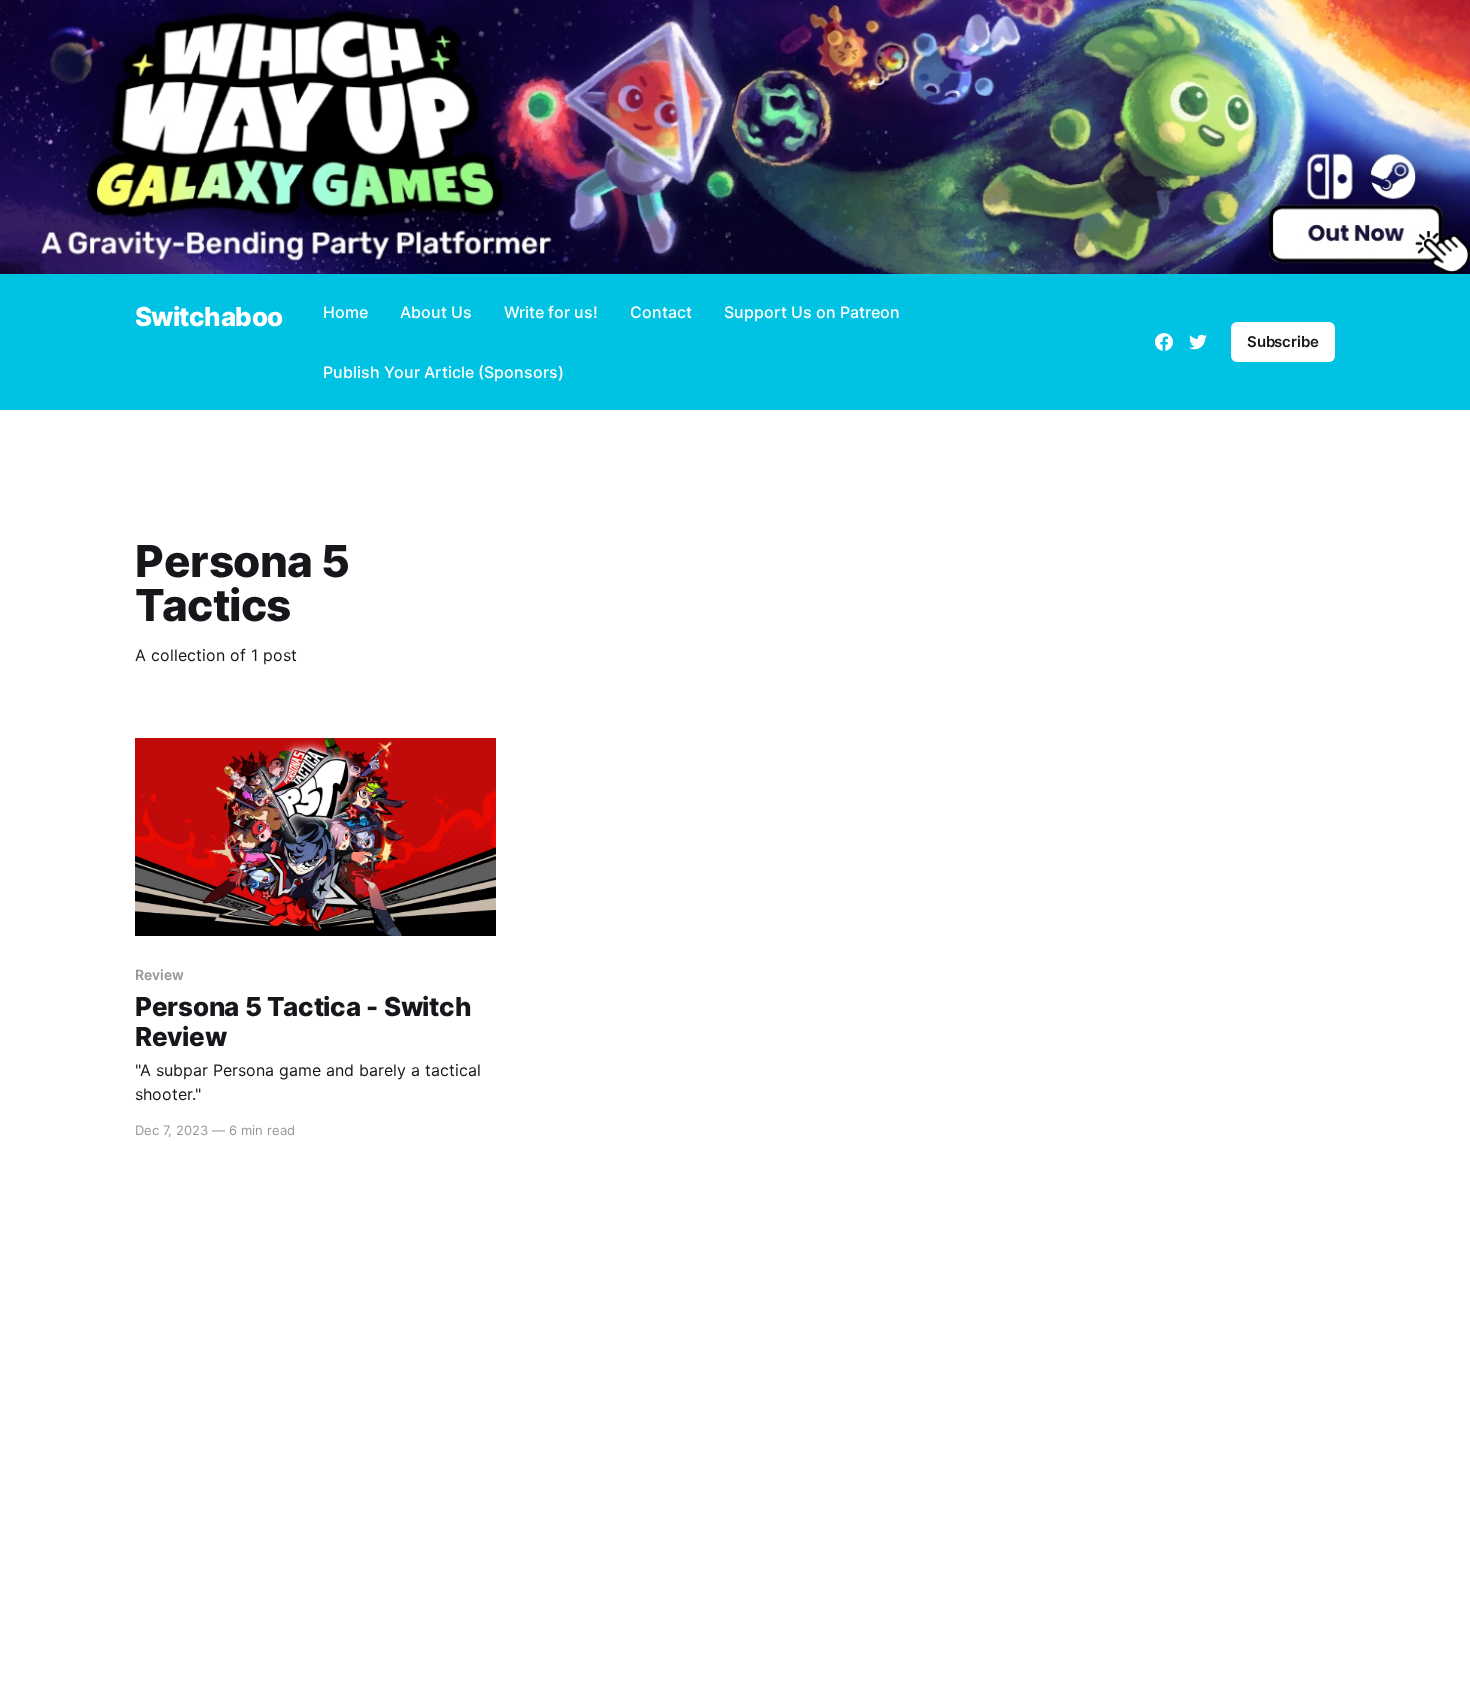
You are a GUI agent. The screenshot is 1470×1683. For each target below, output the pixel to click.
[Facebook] (1164, 342)
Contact (661, 312)
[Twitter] (1198, 342)
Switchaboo (209, 317)
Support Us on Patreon (812, 312)
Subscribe (1283, 341)
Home (345, 312)
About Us (436, 312)
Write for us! (551, 312)
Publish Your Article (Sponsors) (443, 372)
